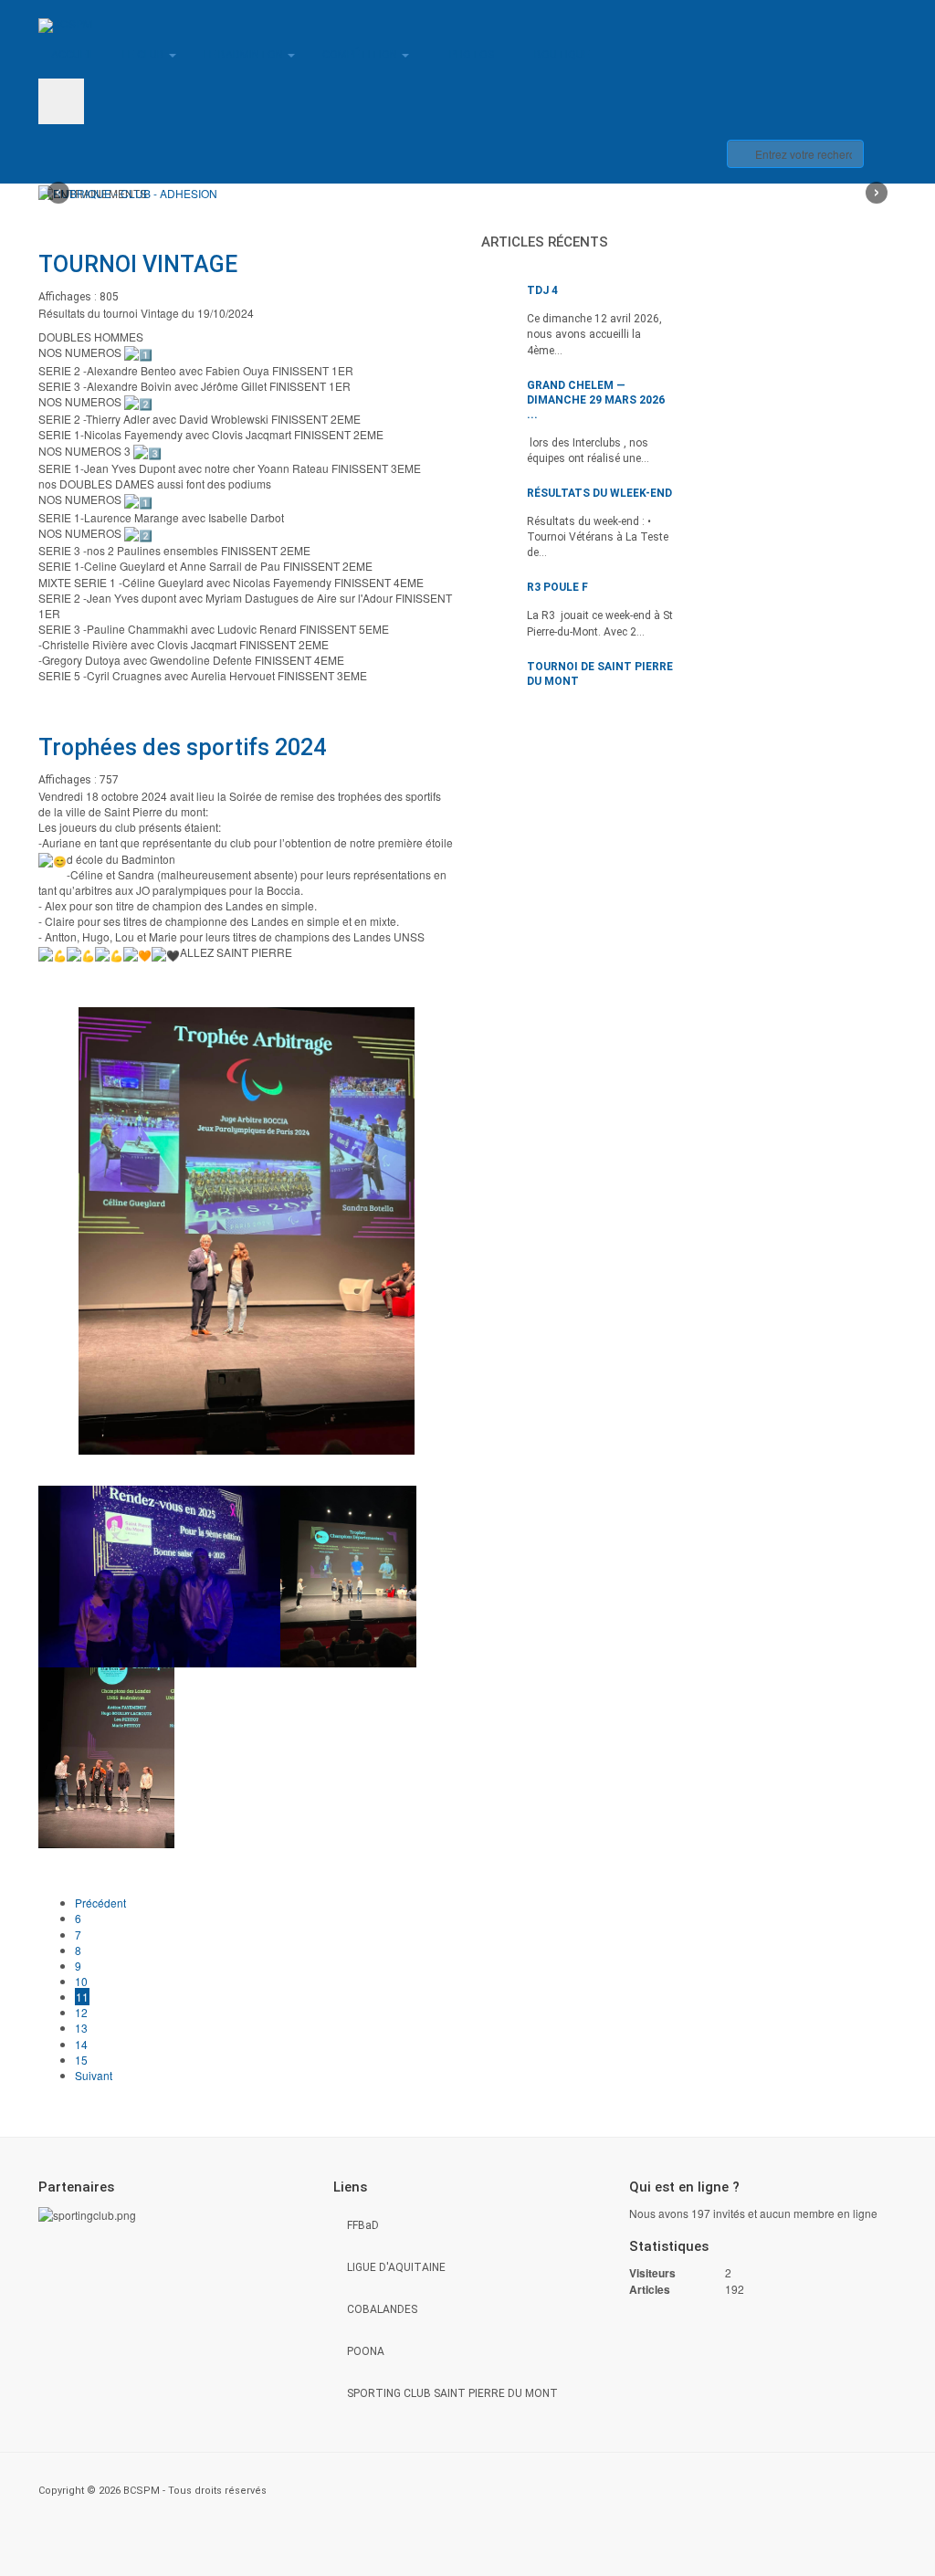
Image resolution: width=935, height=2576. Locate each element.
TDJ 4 (542, 290)
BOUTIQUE (562, 55)
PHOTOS (472, 55)
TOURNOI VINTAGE (138, 264)
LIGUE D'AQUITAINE (396, 2267)
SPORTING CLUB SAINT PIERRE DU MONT (452, 2393)
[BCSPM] (65, 26)
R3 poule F (557, 587)
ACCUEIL (73, 55)
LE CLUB (145, 55)
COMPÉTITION (361, 55)
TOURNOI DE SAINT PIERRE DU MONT (600, 674)
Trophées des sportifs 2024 (182, 747)
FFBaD (363, 2225)
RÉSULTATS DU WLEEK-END (599, 493)
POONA (366, 2351)
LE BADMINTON (245, 55)
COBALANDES (382, 2309)
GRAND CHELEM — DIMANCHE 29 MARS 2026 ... (596, 400)
